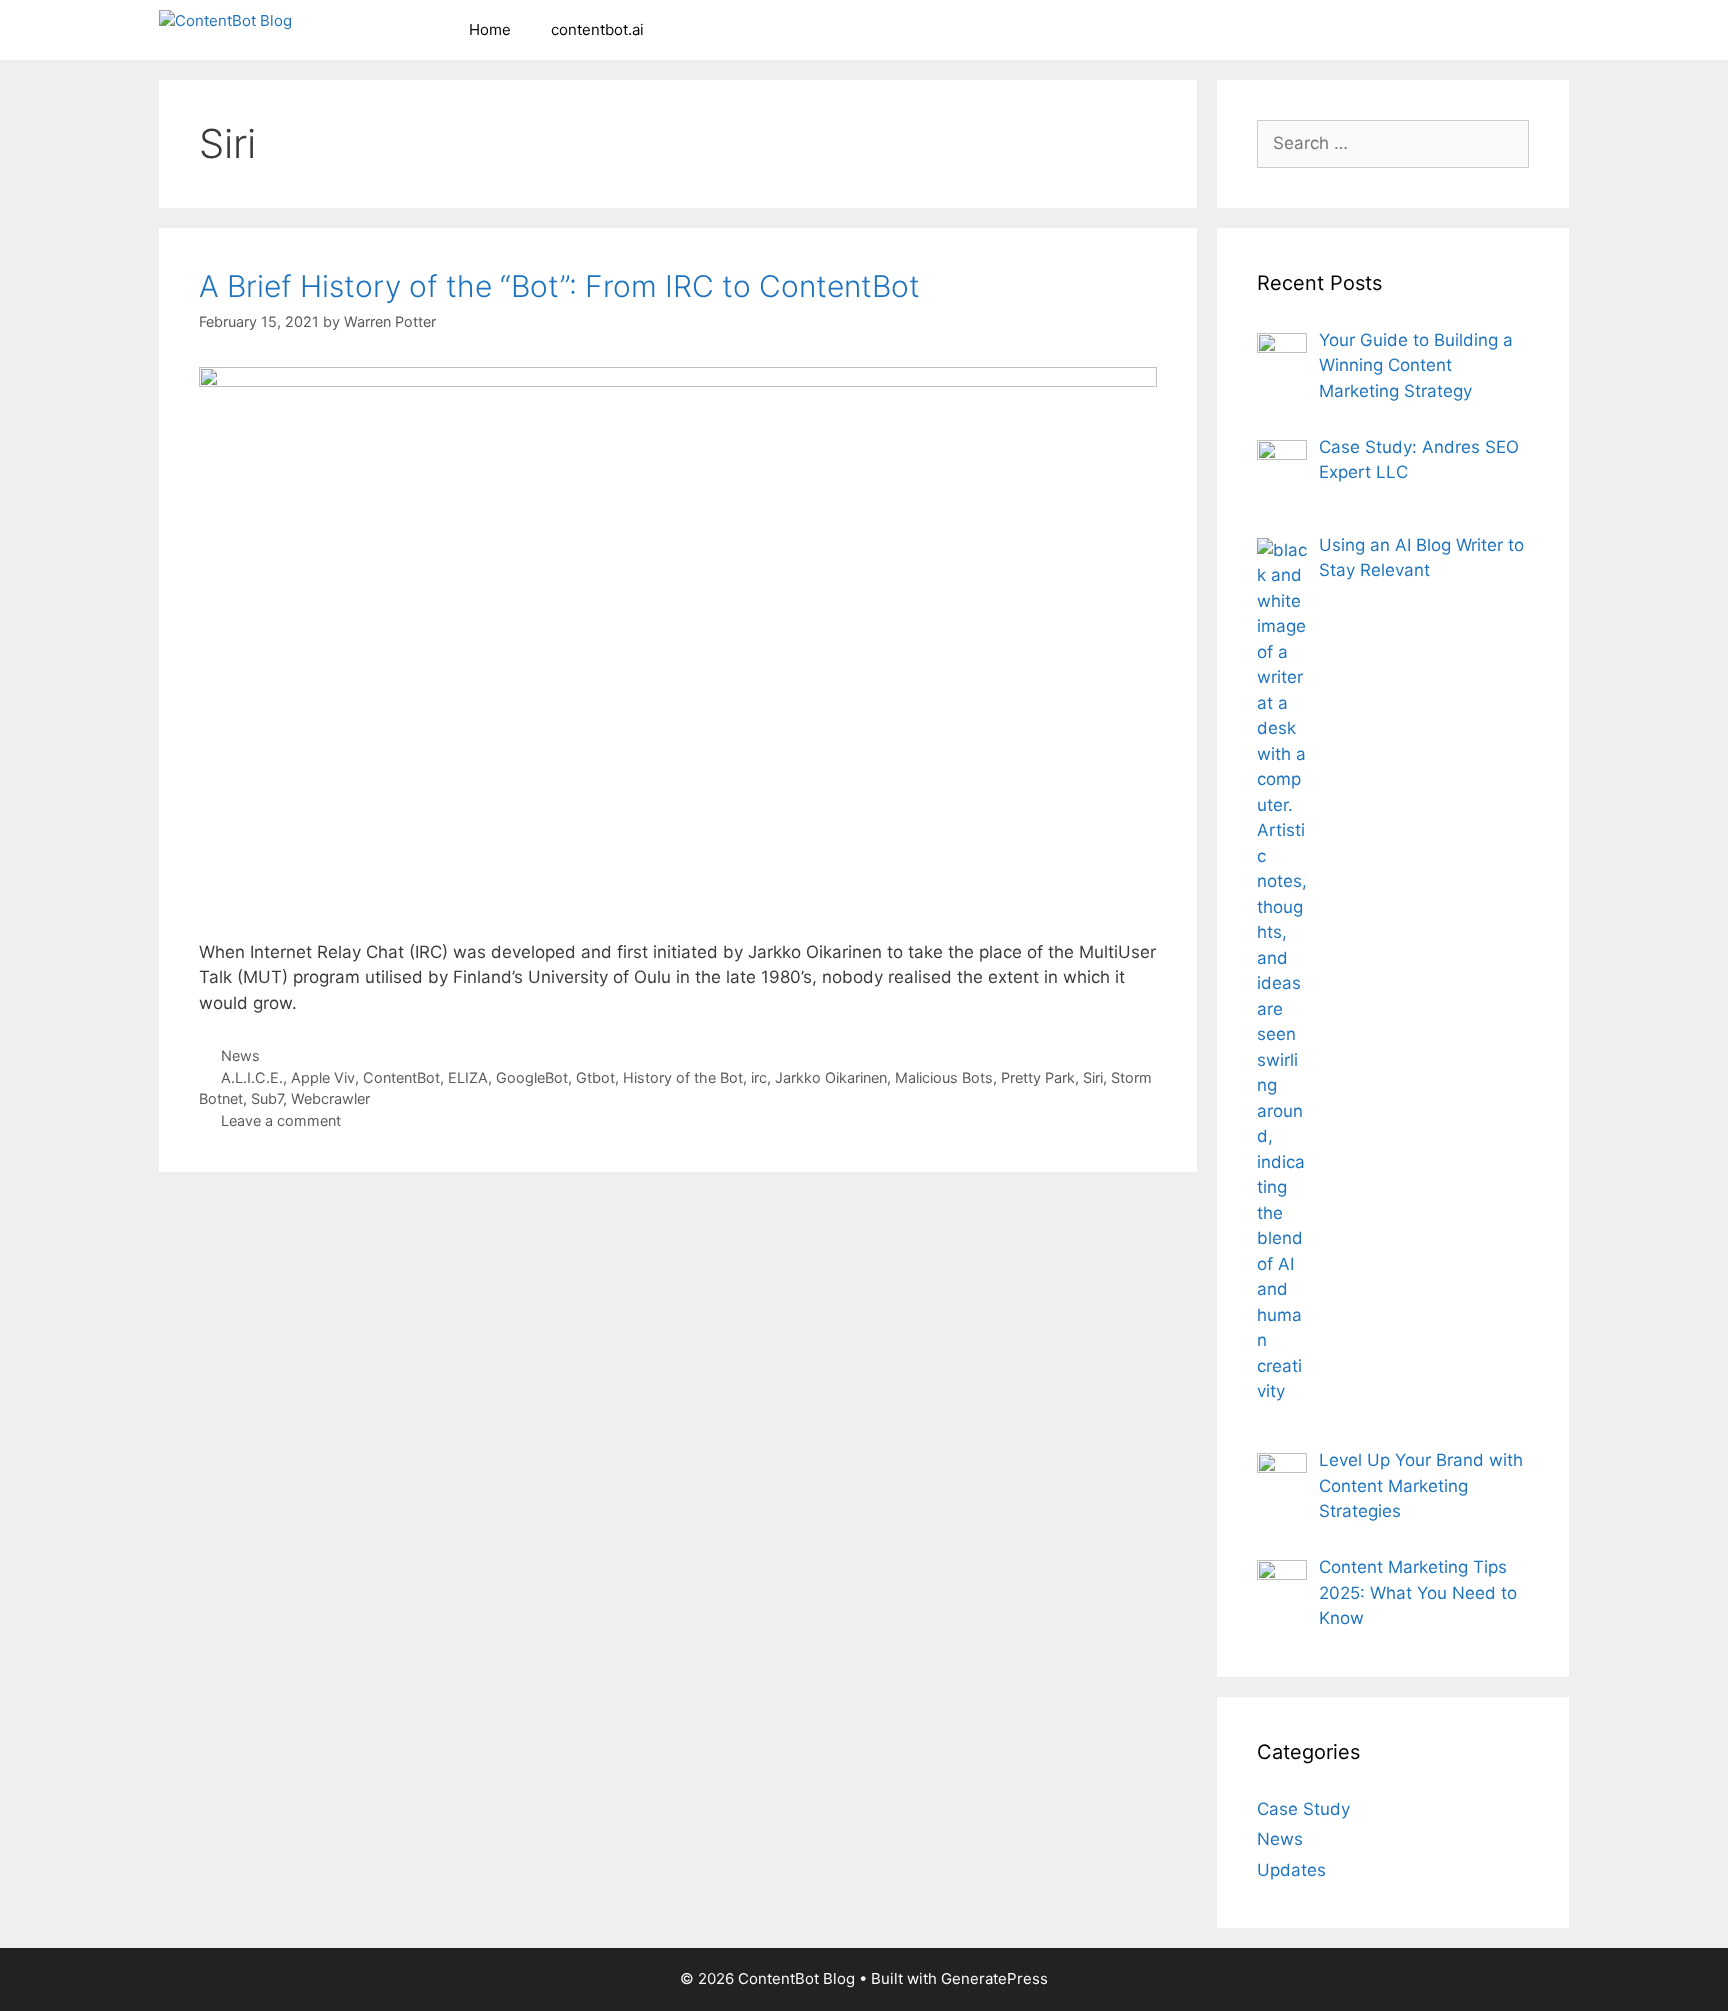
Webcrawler (330, 1098)
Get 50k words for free (1097, 34)
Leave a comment (281, 1120)
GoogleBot (532, 1077)
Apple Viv (323, 1077)
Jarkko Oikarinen (831, 1077)
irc (759, 1077)
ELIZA (468, 1077)
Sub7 (267, 1098)
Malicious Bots (944, 1077)
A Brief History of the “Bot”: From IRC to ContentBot (559, 286)
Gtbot (595, 1077)
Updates (1291, 1870)
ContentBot (401, 1077)
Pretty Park (1038, 1077)
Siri (1093, 1077)
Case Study (1303, 1809)
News (240, 1055)
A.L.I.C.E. (252, 1077)
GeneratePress (994, 1978)
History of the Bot (683, 1077)
